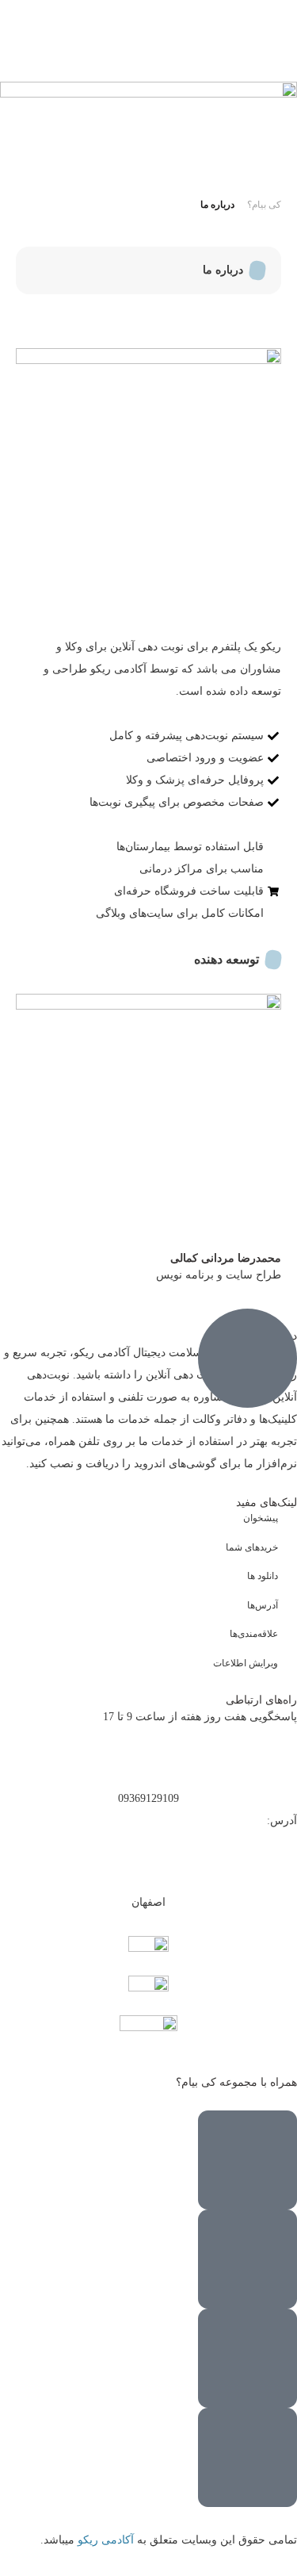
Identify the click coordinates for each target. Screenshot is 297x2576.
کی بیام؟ (264, 205)
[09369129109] (148, 1758)
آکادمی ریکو (107, 2540)
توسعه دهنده (227, 959)
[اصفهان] (148, 1862)
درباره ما (217, 205)
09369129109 (148, 1798)
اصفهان (148, 1902)
